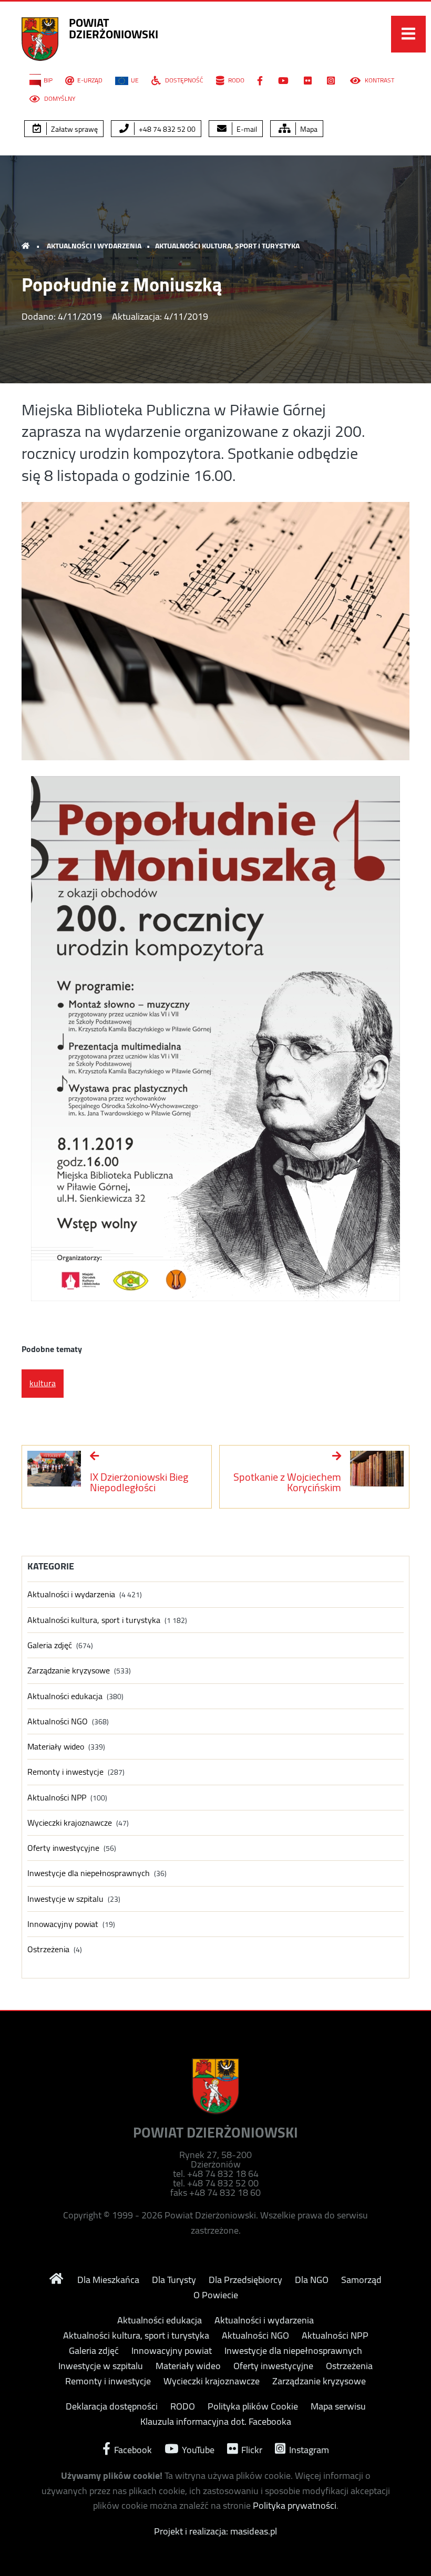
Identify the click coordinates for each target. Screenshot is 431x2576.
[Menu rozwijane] (408, 34)
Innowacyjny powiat (63, 1924)
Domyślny (59, 99)
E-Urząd (90, 80)
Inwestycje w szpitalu (65, 1899)
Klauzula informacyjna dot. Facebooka (216, 2422)
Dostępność (183, 80)
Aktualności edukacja (65, 1696)
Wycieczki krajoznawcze (70, 1823)
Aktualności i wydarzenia (94, 246)
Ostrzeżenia (48, 1949)
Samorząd (361, 2280)
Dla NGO (312, 2280)
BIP (48, 80)
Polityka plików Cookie (253, 2406)
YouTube (197, 2449)
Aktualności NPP (57, 1798)
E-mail (246, 129)
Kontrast (379, 80)
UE (135, 80)
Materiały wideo (56, 1747)
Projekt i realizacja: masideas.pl (215, 2531)
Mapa (308, 129)
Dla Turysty (174, 2280)
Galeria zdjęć (50, 1645)
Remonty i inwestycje (65, 1772)
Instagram (308, 2449)
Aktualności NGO (58, 1721)
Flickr (251, 2449)
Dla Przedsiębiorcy (245, 2280)
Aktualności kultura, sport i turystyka (227, 246)
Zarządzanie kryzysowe (69, 1671)
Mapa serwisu (338, 2406)
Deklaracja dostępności (112, 2406)
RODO (235, 80)
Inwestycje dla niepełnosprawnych (89, 1873)
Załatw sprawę (74, 129)
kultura (43, 1383)
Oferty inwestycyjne (63, 1848)
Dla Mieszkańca (108, 2280)
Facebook (132, 2449)
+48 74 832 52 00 (166, 129)
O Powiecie (216, 2295)
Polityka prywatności (295, 2505)
